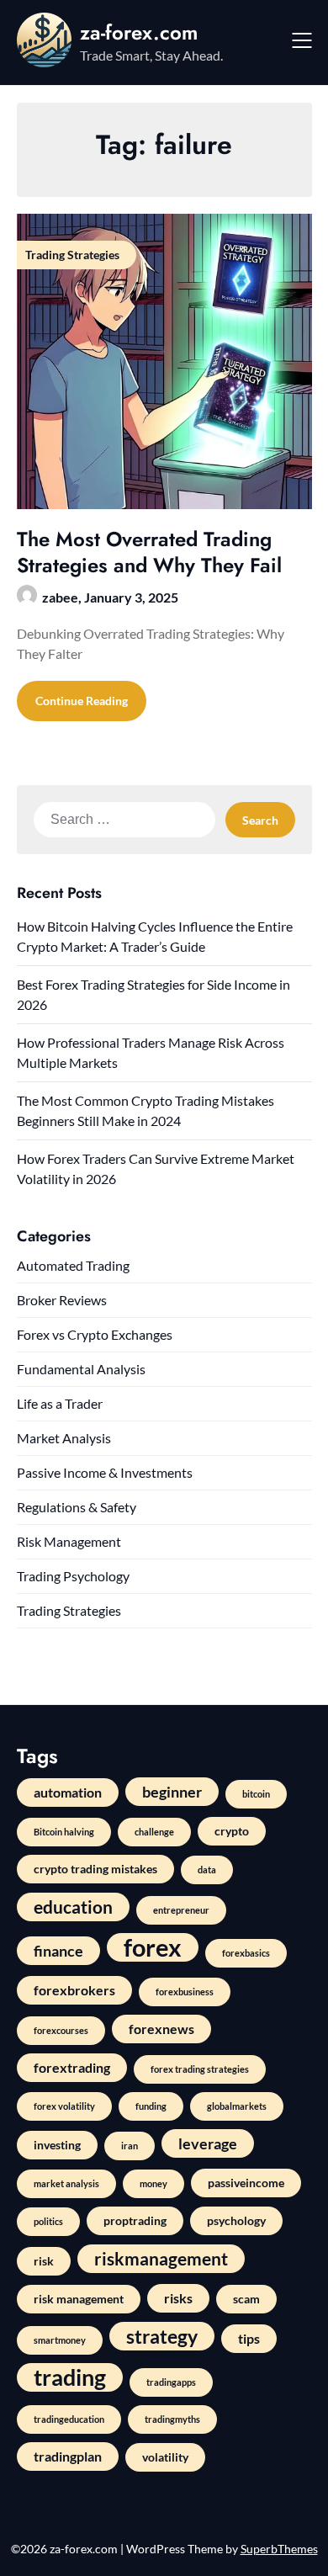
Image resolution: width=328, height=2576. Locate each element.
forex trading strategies (200, 2069)
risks (178, 2298)
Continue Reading (82, 701)
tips (249, 2338)
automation (68, 1792)
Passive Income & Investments (105, 1472)
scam (246, 2299)
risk (44, 2261)
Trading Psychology (73, 1576)
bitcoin (256, 1794)
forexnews (161, 2029)
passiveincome (246, 2183)
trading (70, 2377)
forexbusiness (185, 1992)
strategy (162, 2336)
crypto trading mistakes (95, 1869)
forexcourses (61, 2030)
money (153, 2183)
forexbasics (246, 1953)
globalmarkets (237, 2106)
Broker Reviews (62, 1300)
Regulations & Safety (77, 1507)
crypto (232, 1831)
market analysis (66, 2183)
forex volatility (64, 2106)
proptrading (135, 2220)
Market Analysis (64, 1438)
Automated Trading (73, 1265)
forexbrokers (74, 1990)
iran (130, 2146)
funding (151, 2106)
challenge (154, 1832)
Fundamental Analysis (81, 1369)
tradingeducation (69, 2419)
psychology (236, 2220)
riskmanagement (161, 2258)
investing (57, 2145)
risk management (79, 2299)
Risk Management (69, 1541)
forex (153, 1947)
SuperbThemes (279, 2549)
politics (48, 2221)
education (73, 1907)
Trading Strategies (69, 1610)
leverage (208, 2143)
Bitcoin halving (64, 1832)
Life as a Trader (60, 1403)
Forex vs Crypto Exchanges (95, 1334)
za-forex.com (139, 32)
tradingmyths (172, 2419)
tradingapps (171, 2382)
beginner (172, 1792)
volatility (165, 2457)
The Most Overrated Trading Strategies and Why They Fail (149, 552)
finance (58, 1951)
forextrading (72, 2067)
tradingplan (68, 2456)
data (207, 1870)
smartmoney (60, 2340)
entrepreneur (181, 1910)
